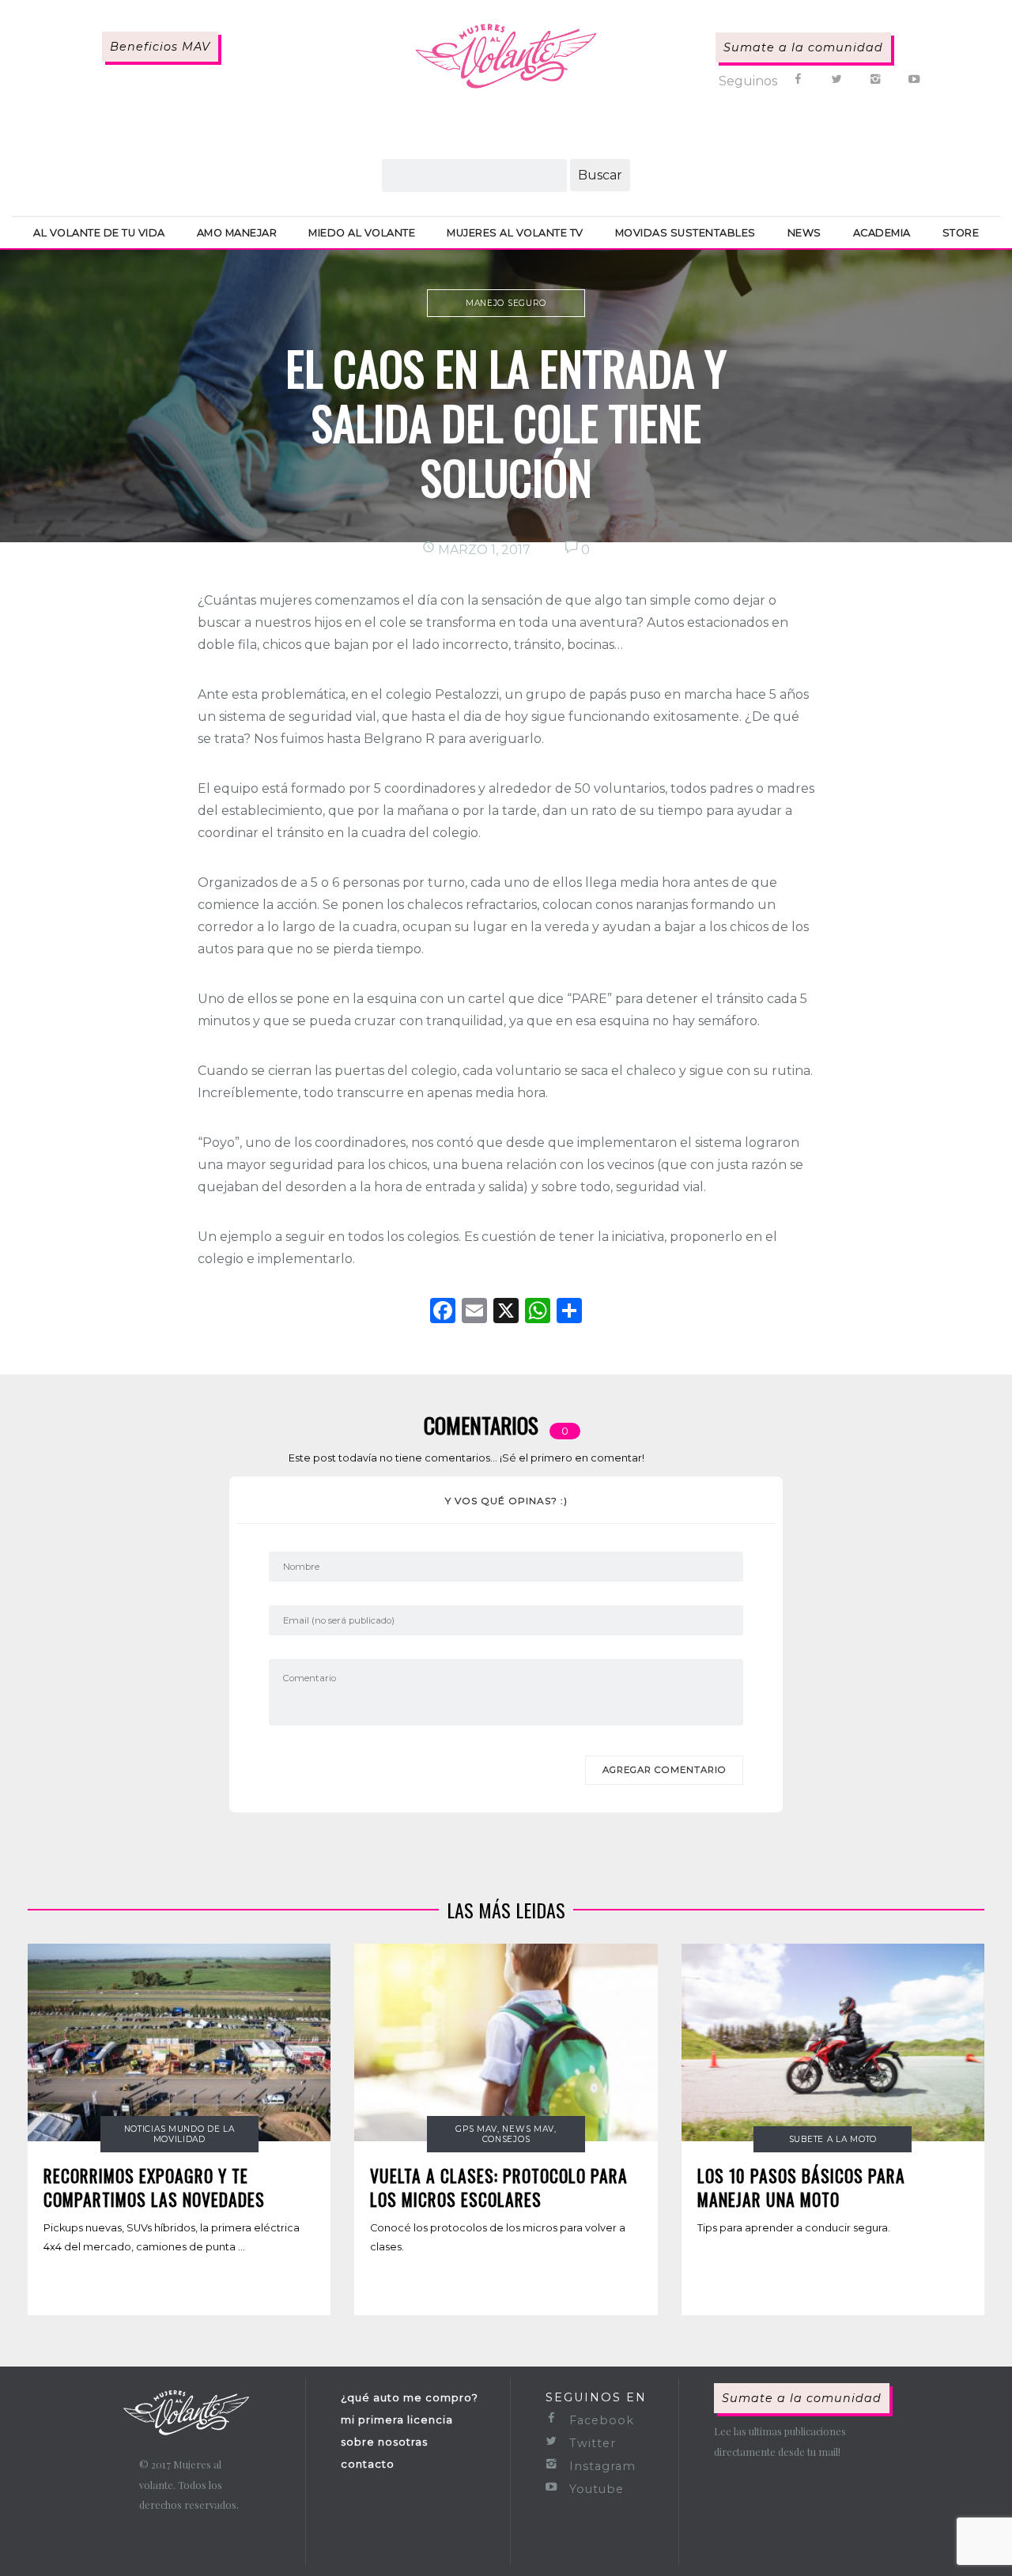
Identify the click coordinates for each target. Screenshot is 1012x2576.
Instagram (600, 2466)
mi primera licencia (397, 2419)
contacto (368, 2464)
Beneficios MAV (160, 47)
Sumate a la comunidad (803, 47)
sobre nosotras (384, 2442)
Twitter (591, 2443)
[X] (506, 1313)
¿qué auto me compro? (410, 2397)
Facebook (600, 2420)
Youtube (595, 2489)
